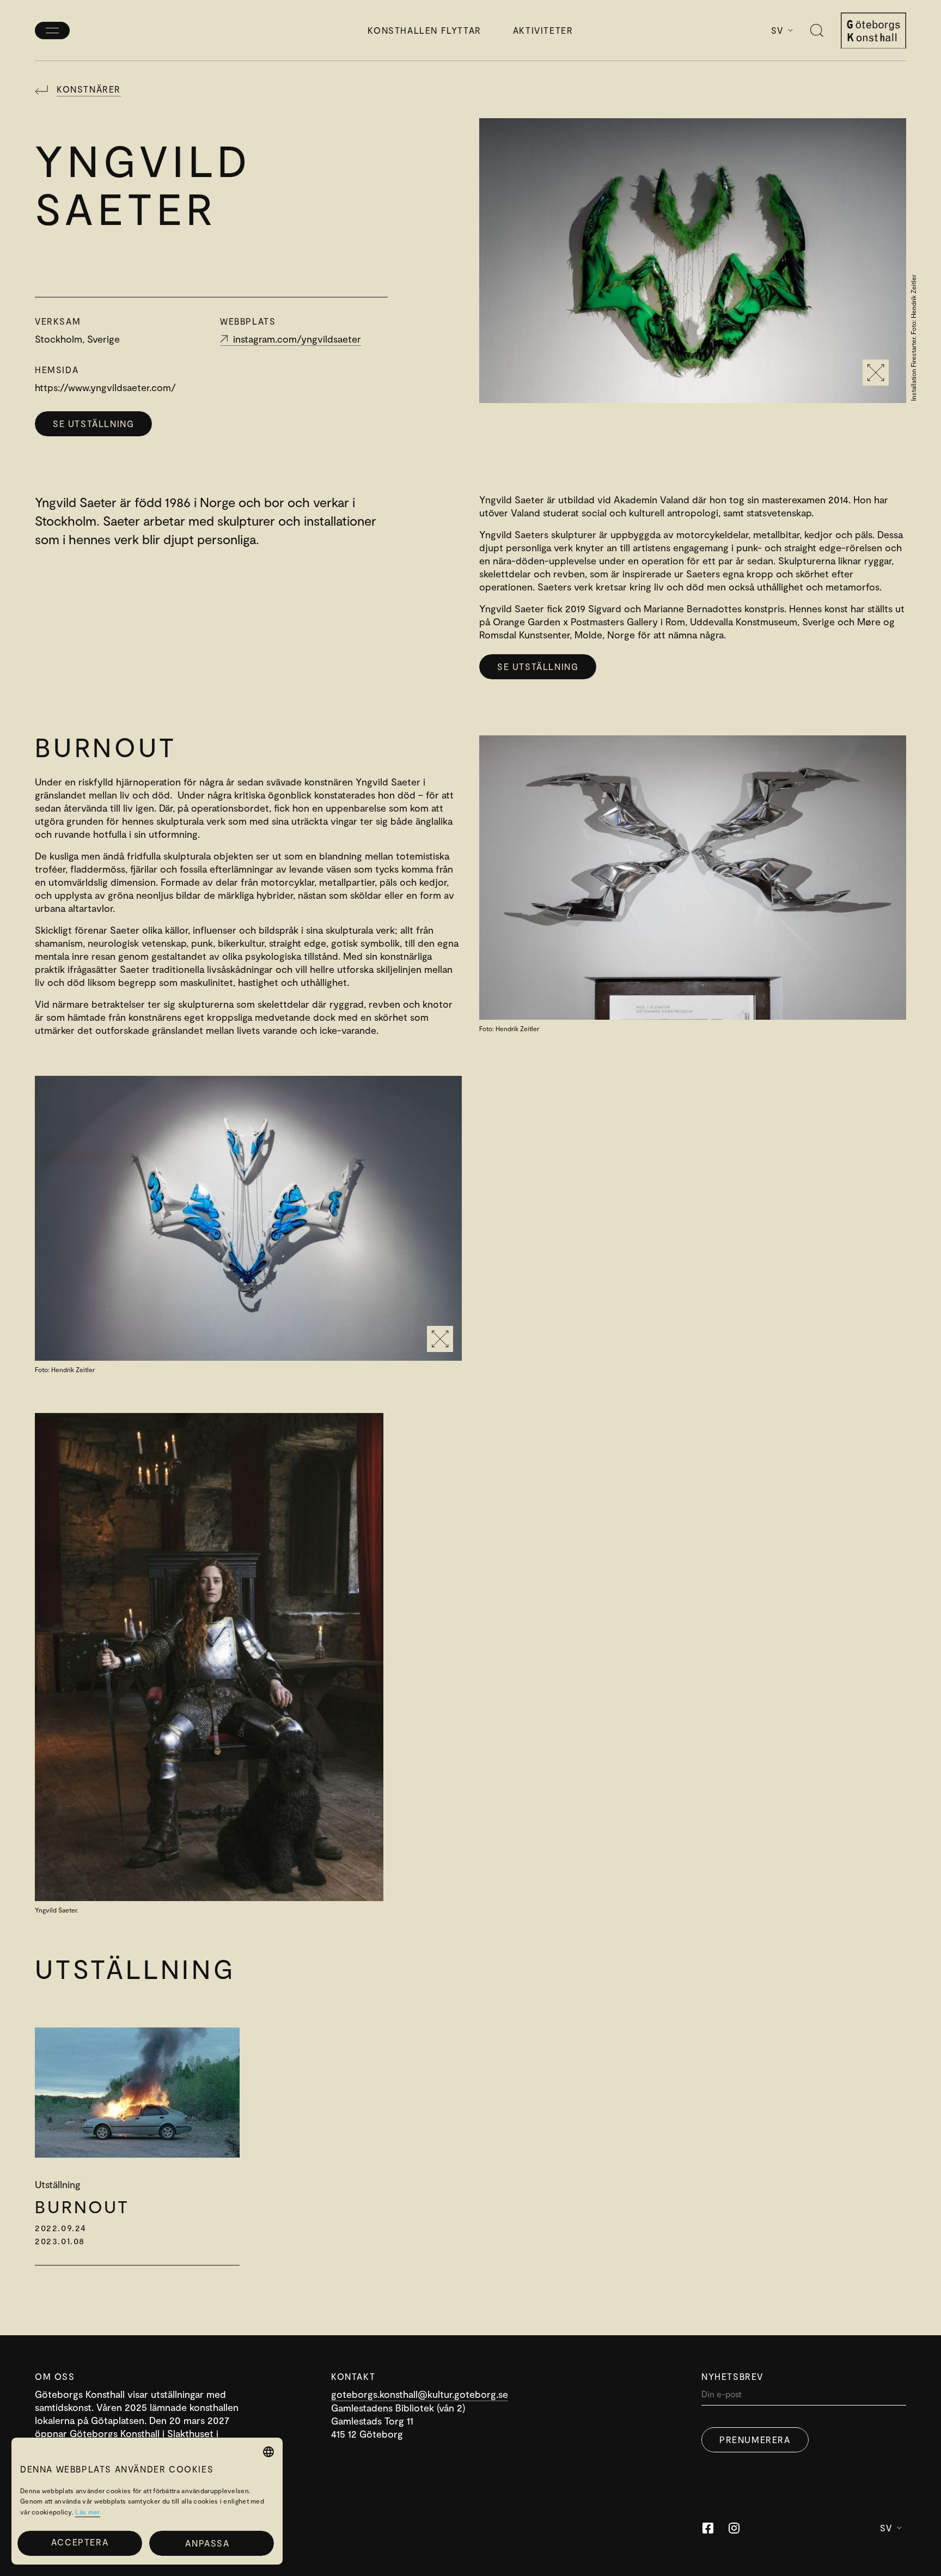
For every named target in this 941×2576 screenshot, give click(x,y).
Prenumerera (755, 2440)
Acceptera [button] (80, 2542)
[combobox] (268, 2452)
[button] (212, 2543)
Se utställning (93, 424)
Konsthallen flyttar (424, 30)
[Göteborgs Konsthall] (873, 31)
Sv (777, 30)
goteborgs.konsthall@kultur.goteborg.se (420, 2394)
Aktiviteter (543, 30)
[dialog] (147, 2501)
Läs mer (87, 2512)
